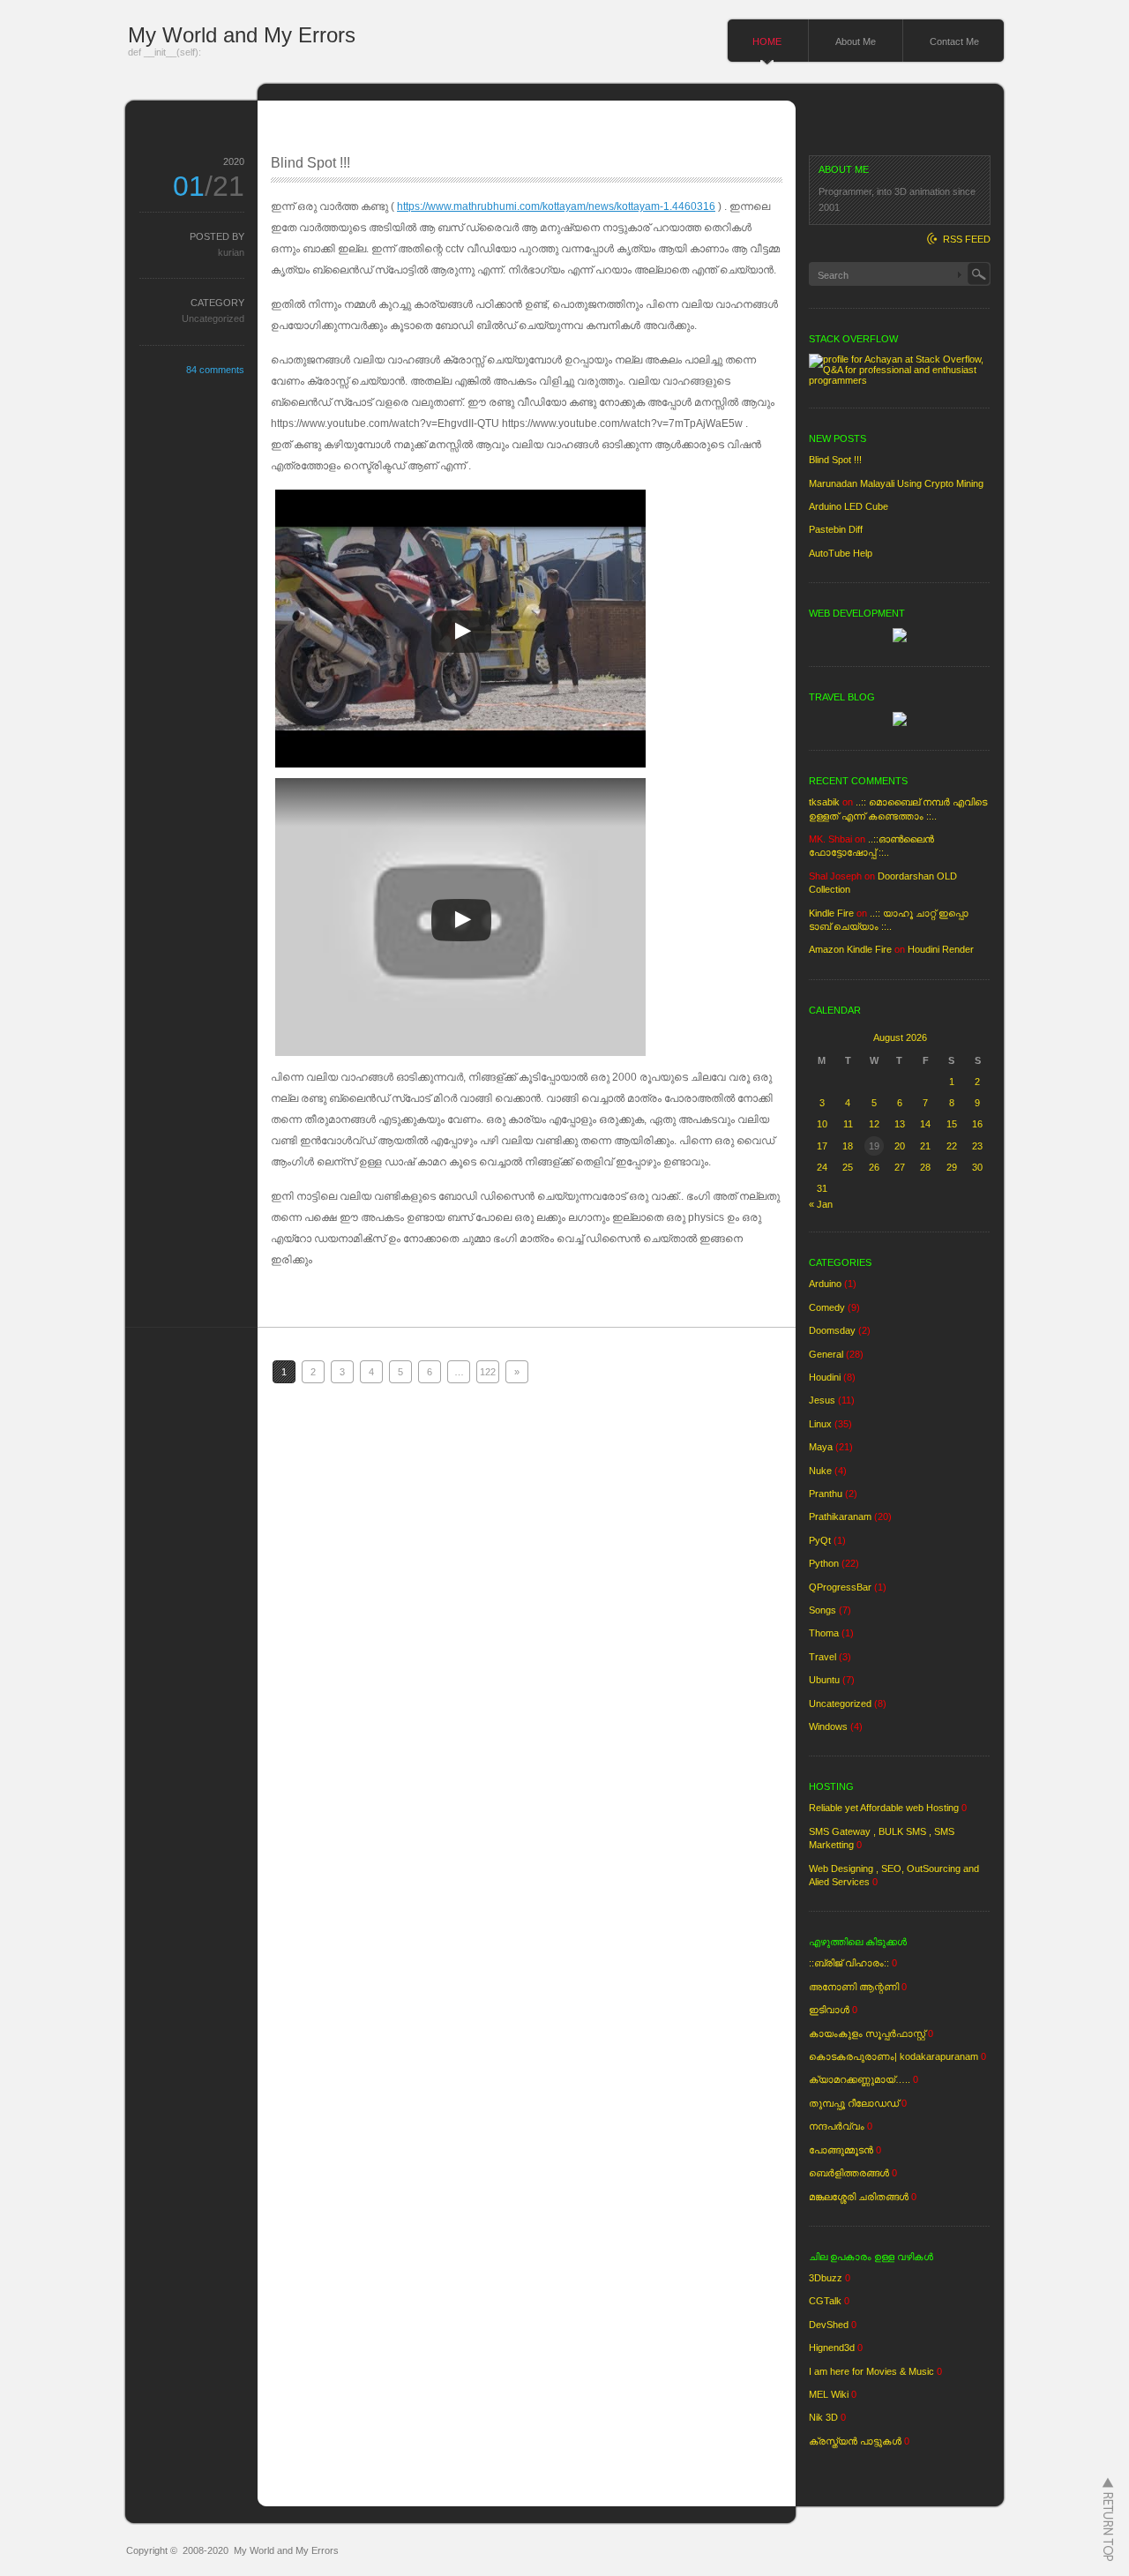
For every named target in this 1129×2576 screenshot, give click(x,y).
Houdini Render (941, 949)
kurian (231, 252)
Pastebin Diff (836, 529)
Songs (822, 1610)
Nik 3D (823, 2417)
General (826, 1354)
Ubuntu (824, 1680)
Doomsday (832, 1330)
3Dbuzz (826, 2278)
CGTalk (825, 2301)
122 (488, 1372)
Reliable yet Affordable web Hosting (884, 1808)
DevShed (829, 2325)
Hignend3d (832, 2348)
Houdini (825, 1377)
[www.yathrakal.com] (900, 723)
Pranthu (826, 1494)
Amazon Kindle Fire (850, 949)
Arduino (825, 1284)
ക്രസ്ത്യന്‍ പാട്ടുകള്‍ (855, 2441)
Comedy (827, 1307)
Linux (820, 1424)
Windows (828, 1726)
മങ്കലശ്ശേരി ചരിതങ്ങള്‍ (859, 2197)
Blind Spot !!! (310, 163)
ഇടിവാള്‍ (829, 2010)
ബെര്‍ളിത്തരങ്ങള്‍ (849, 2173)
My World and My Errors (242, 35)
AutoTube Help (841, 553)
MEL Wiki (829, 2394)
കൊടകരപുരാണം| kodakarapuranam (893, 2056)
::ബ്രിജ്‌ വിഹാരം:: (849, 1963)
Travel (822, 1657)
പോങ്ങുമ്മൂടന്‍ (841, 2150)
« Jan (821, 1204)
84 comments (215, 370)
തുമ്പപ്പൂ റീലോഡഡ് (854, 2103)
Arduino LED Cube (849, 506)
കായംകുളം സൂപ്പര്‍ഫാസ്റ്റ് (867, 2033)
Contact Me (954, 41)
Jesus (822, 1400)
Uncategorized (213, 318)
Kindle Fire (831, 913)
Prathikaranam (840, 1516)
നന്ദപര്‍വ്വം (837, 2126)
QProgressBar (840, 1587)
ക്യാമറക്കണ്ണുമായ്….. (860, 2079)
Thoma (824, 1633)
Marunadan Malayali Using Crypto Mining (896, 483)
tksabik (824, 802)
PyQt (820, 1540)
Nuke (820, 1471)
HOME (767, 41)
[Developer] (900, 639)
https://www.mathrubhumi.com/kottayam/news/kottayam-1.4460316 (556, 206)
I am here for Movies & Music (871, 2371)
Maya (821, 1447)
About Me (856, 41)
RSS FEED (967, 239)
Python (824, 1563)
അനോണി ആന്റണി (854, 1987)
